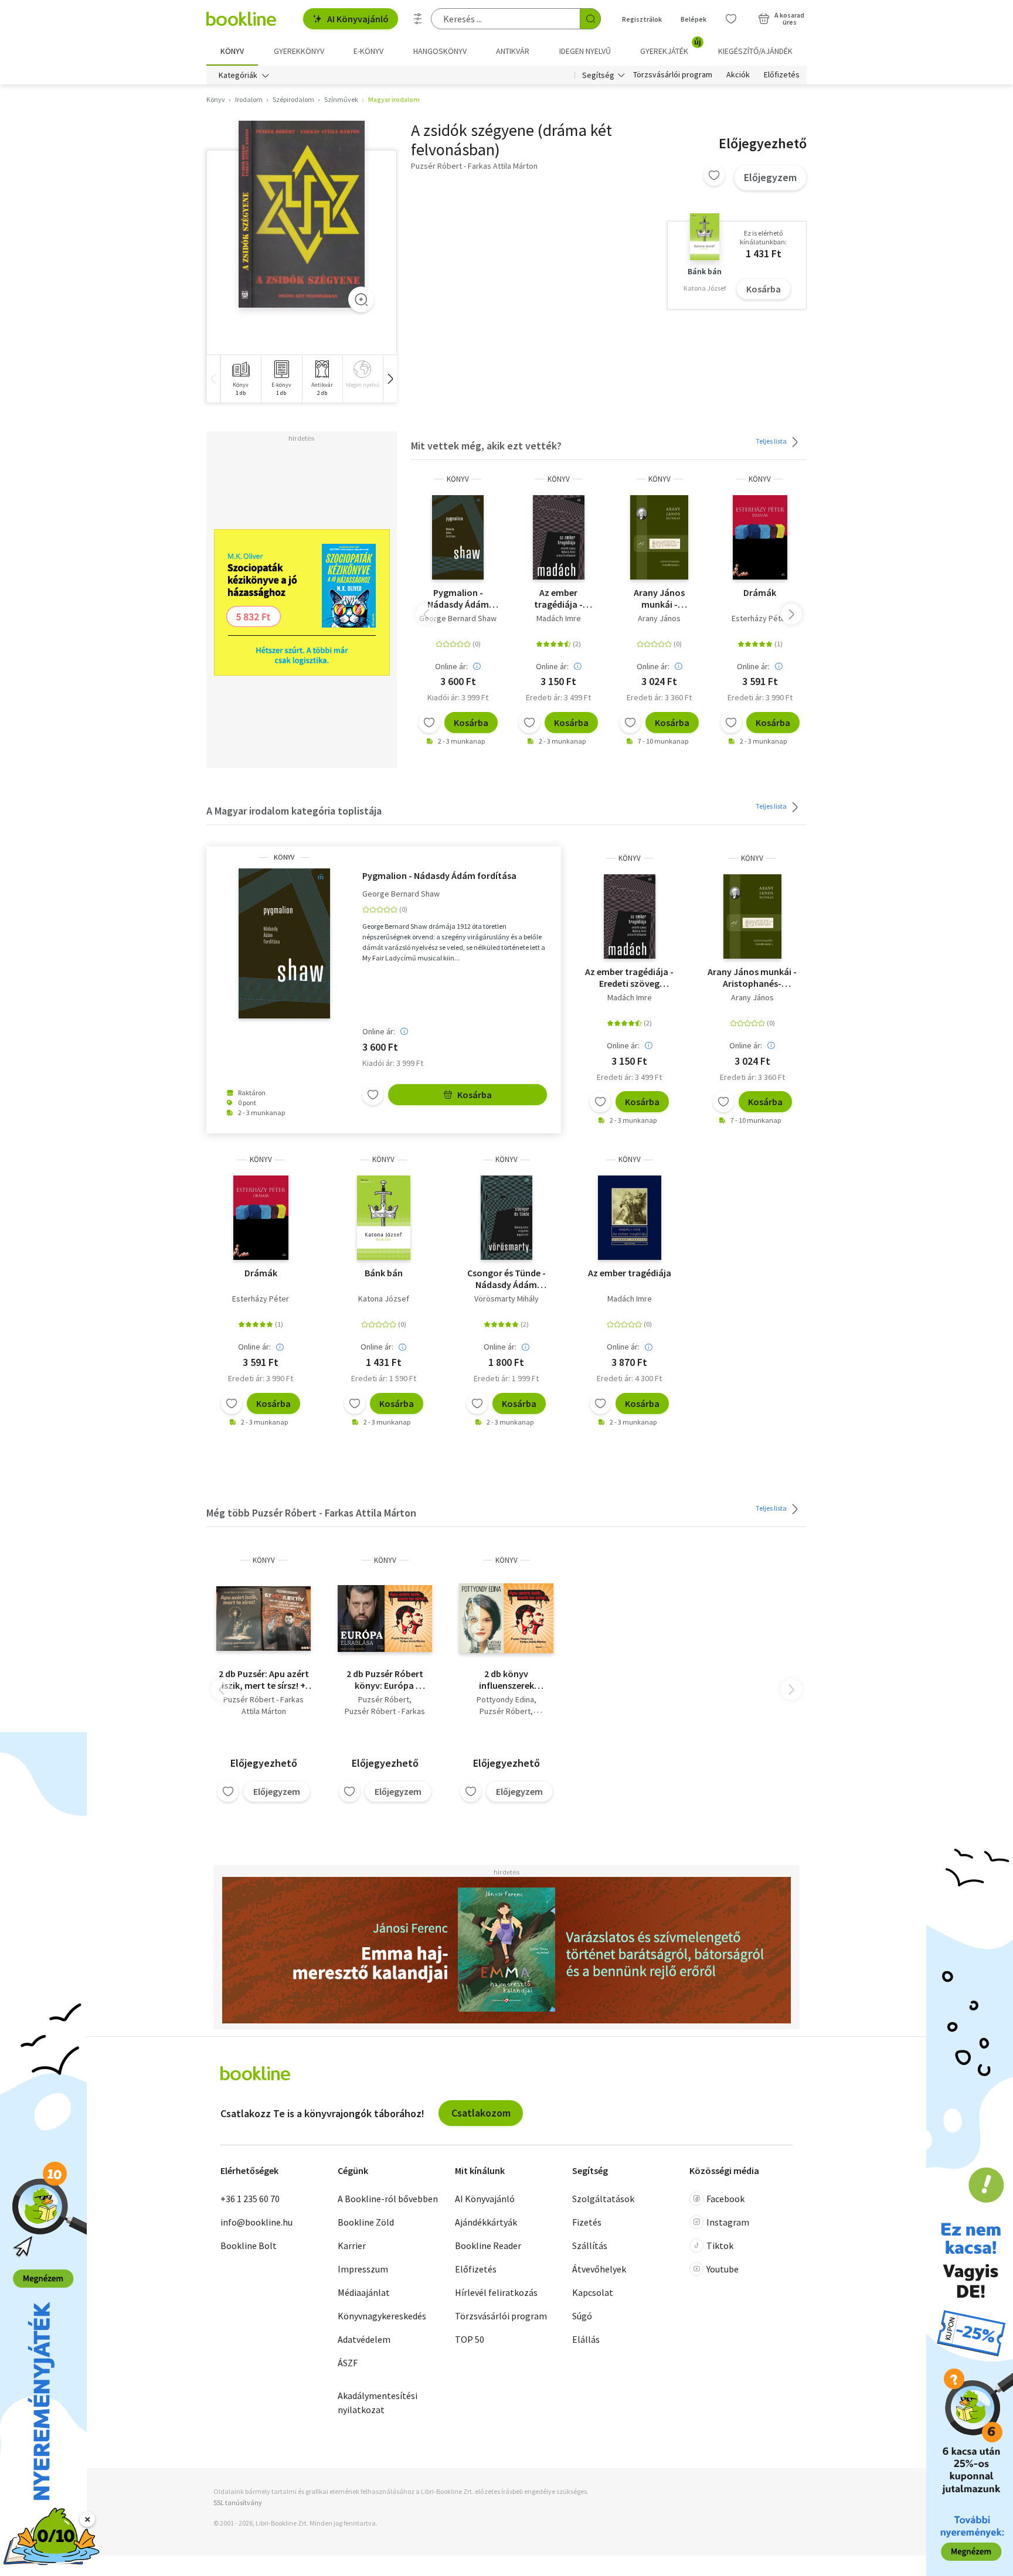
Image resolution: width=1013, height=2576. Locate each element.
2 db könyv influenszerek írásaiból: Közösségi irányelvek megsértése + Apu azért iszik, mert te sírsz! (506, 1679)
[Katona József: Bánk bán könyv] (384, 1218)
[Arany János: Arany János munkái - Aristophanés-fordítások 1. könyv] (659, 537)
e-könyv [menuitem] (368, 51)
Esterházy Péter (760, 618)
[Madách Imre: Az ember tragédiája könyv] (559, 537)
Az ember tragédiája (630, 1273)
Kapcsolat (593, 2292)
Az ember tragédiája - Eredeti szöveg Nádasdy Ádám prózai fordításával (558, 598)
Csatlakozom (481, 2113)
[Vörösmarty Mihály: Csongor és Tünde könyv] (506, 1218)
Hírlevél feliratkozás (496, 2292)
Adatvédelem (364, 2339)
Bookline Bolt (249, 2246)
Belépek (694, 19)
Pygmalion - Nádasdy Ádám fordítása (458, 598)
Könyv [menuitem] (232, 51)
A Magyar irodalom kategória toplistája (294, 811)
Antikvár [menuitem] (513, 51)
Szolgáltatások (603, 2199)
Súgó (582, 2316)
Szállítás (590, 2246)
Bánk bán (384, 1273)
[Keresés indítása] (590, 19)
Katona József (384, 1299)
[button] (390, 379)
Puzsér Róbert (384, 1699)
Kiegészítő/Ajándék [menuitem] (755, 51)
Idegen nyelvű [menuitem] (585, 51)
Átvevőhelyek (599, 2269)
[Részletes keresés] (418, 19)
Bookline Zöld (366, 2222)
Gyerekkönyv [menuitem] (299, 51)
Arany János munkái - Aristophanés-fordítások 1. (660, 598)
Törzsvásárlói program (673, 75)
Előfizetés (782, 75)
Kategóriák (238, 75)
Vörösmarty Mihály (506, 1299)
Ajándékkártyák (486, 2222)
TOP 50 (470, 2339)
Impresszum (363, 2269)
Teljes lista (772, 441)
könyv (458, 479)
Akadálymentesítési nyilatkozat (378, 2403)
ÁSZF (348, 2363)
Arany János (659, 618)
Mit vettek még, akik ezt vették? (486, 446)
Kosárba (764, 289)
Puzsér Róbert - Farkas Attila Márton (264, 1705)
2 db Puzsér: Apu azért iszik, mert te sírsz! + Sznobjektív (264, 1679)
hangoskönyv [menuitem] (440, 51)
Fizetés (587, 2222)
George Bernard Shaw (458, 618)
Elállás (586, 2339)
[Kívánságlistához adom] (714, 175)
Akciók (738, 75)
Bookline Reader (488, 2246)
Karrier (352, 2246)
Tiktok (720, 2246)
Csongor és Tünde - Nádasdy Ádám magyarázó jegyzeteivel (506, 1279)
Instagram (728, 2222)
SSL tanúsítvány (238, 2502)
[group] (241, 379)
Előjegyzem (770, 177)
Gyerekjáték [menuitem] (671, 47)
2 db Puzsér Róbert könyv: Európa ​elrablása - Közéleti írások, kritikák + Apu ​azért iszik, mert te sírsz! (385, 1679)
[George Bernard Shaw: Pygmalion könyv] (458, 537)
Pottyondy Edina (505, 1699)
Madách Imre (559, 618)
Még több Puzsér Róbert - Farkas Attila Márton (311, 1513)
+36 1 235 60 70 (250, 2199)
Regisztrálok (642, 19)
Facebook (725, 2199)
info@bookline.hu (256, 2222)
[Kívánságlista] (731, 19)
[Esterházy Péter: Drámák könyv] (760, 537)
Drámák (760, 592)
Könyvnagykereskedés (382, 2316)
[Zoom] (361, 299)
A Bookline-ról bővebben (388, 2199)
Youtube (723, 2269)
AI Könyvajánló (358, 19)
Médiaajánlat (364, 2292)
